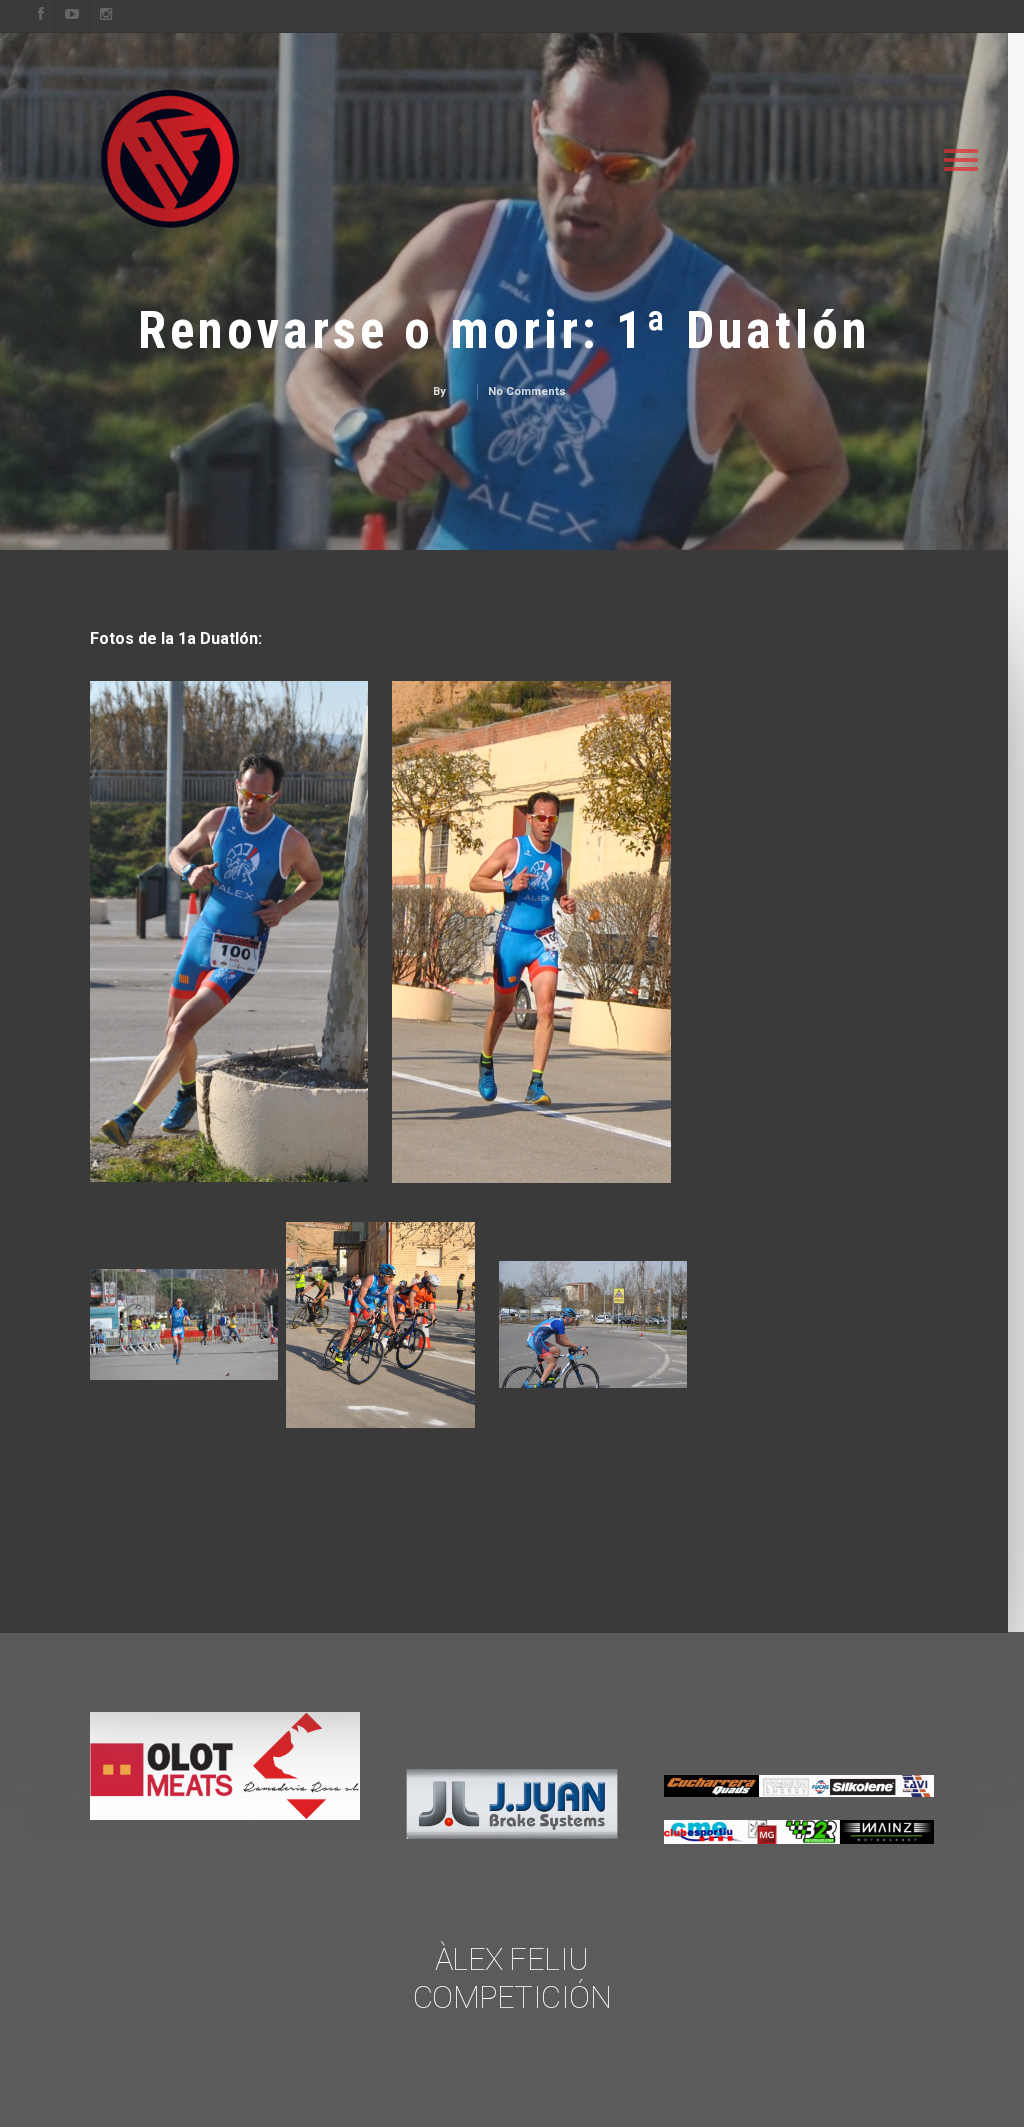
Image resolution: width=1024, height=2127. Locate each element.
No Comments (527, 391)
